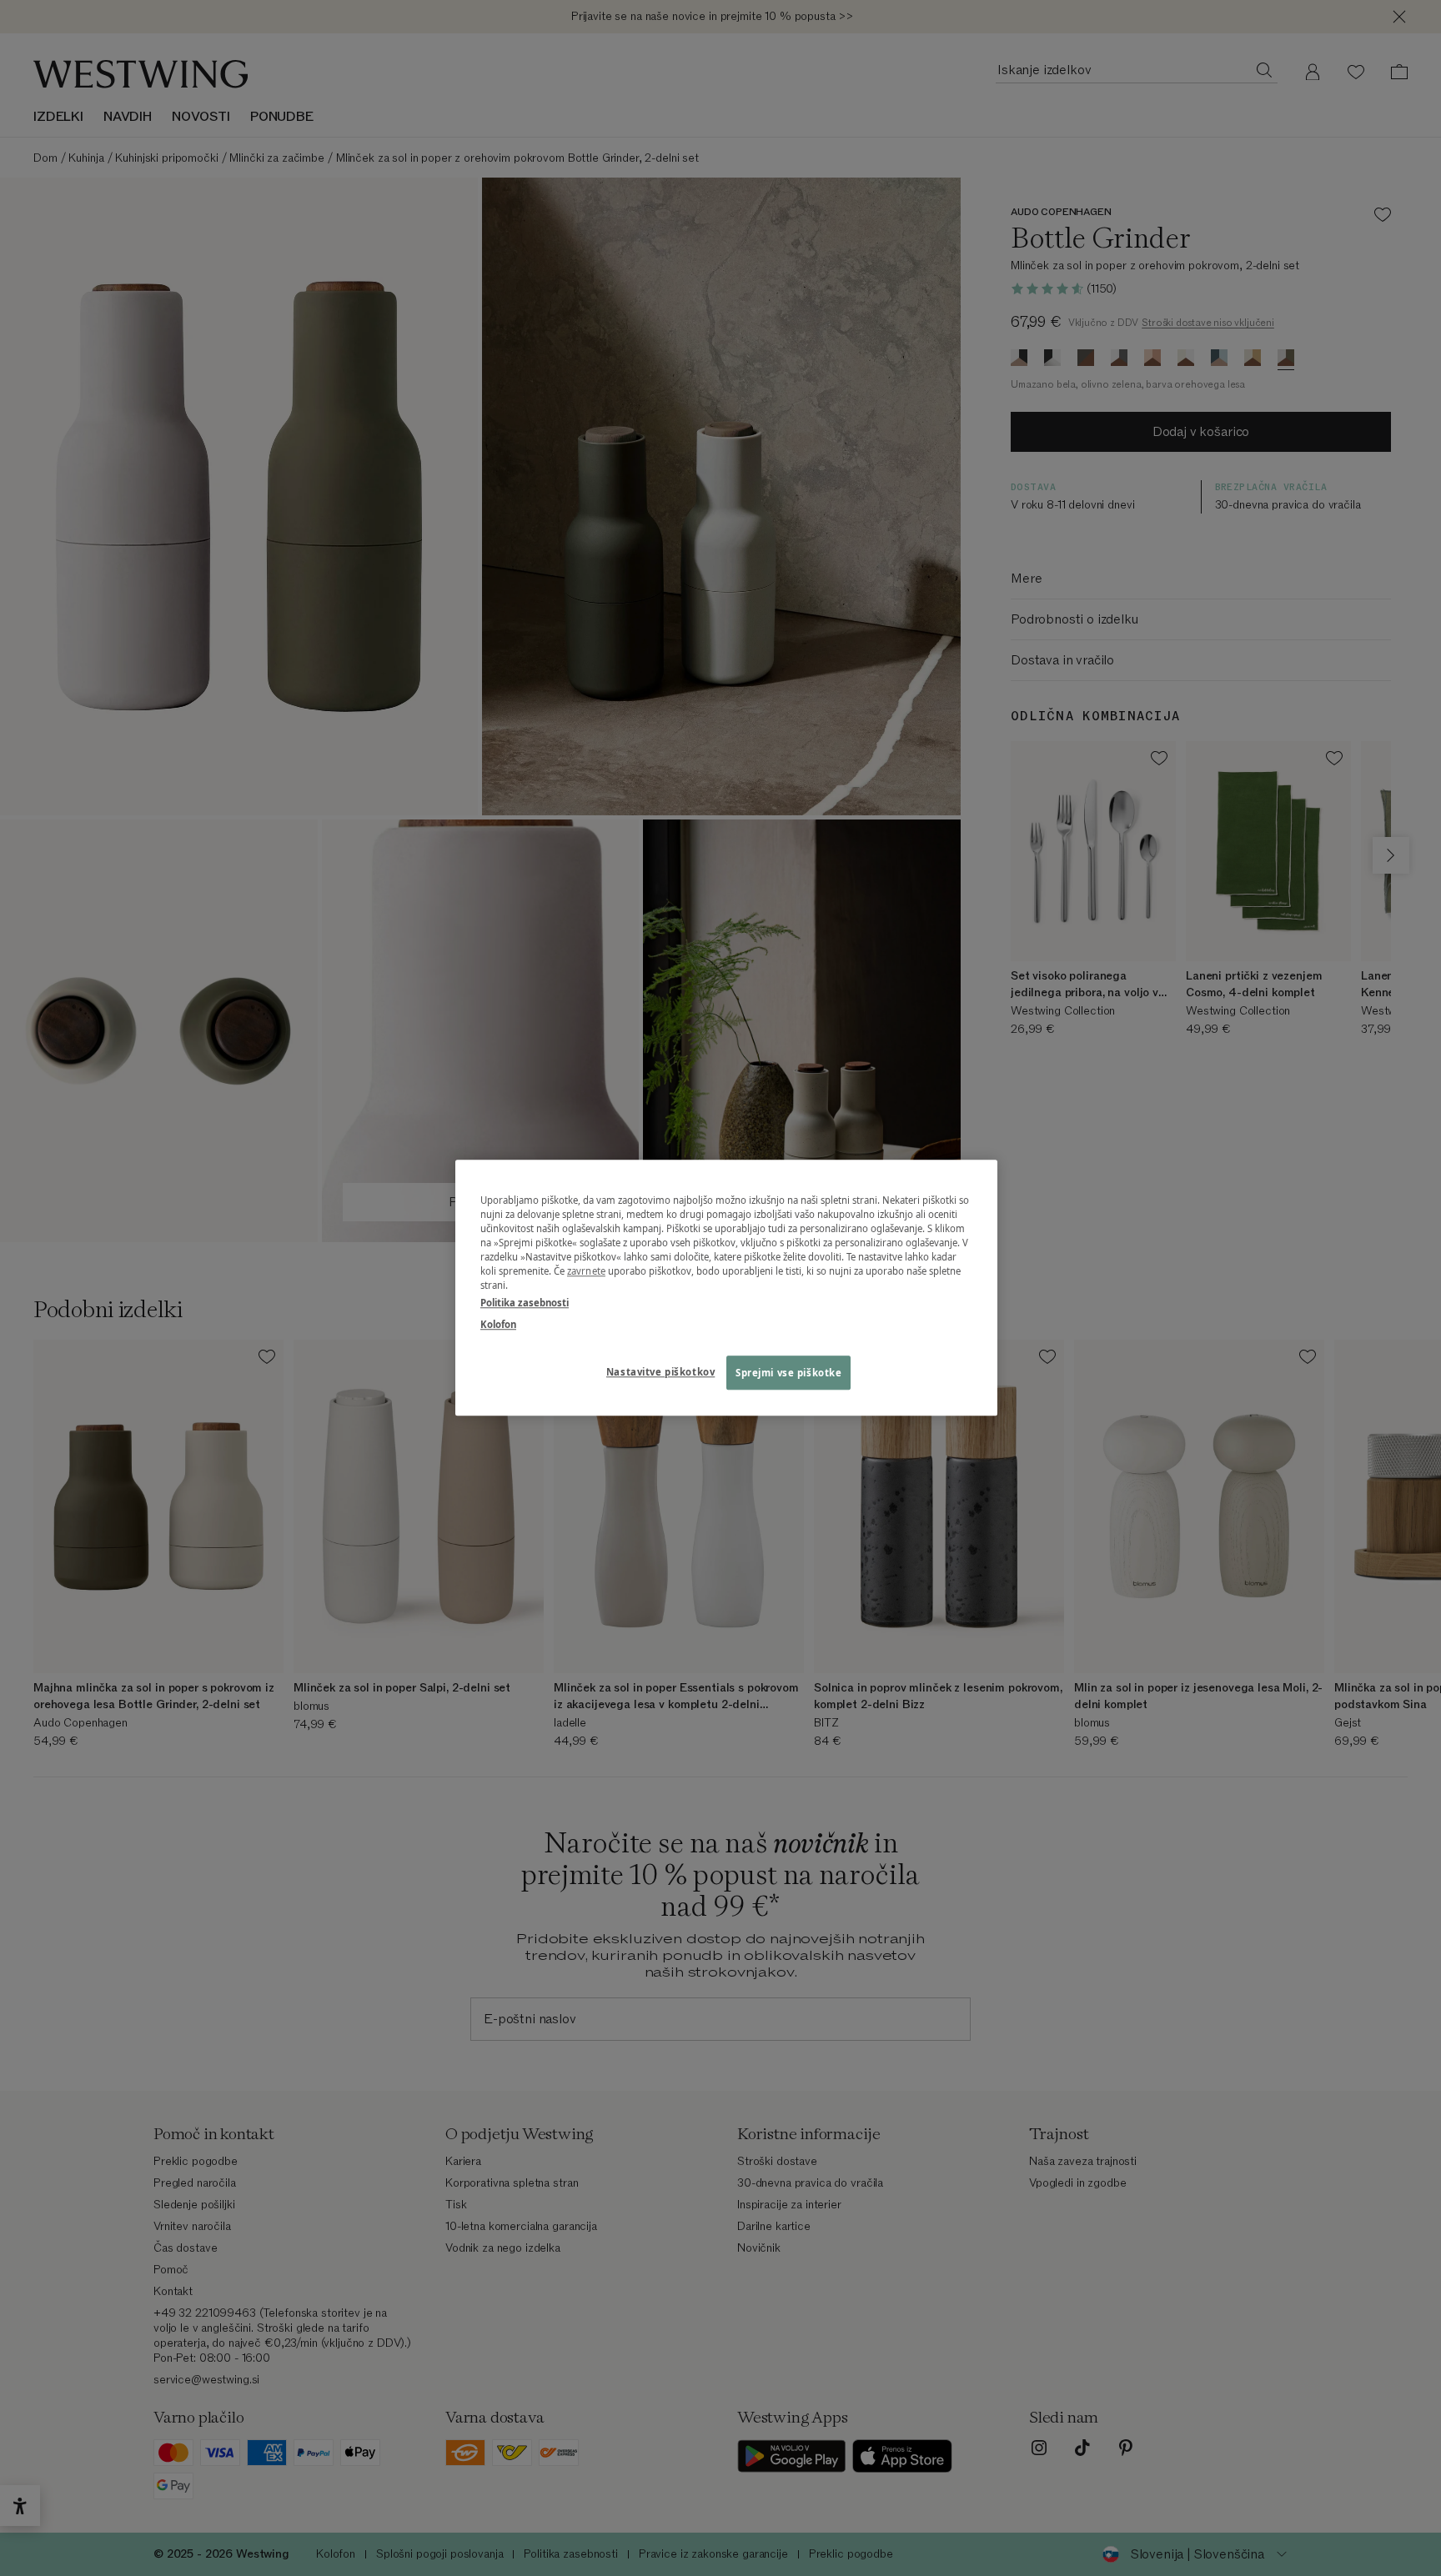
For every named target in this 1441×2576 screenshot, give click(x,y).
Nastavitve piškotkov (660, 1372)
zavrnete (586, 1272)
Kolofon (498, 1324)
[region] (726, 1288)
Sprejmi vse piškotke (788, 1373)
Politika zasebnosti (525, 1303)
